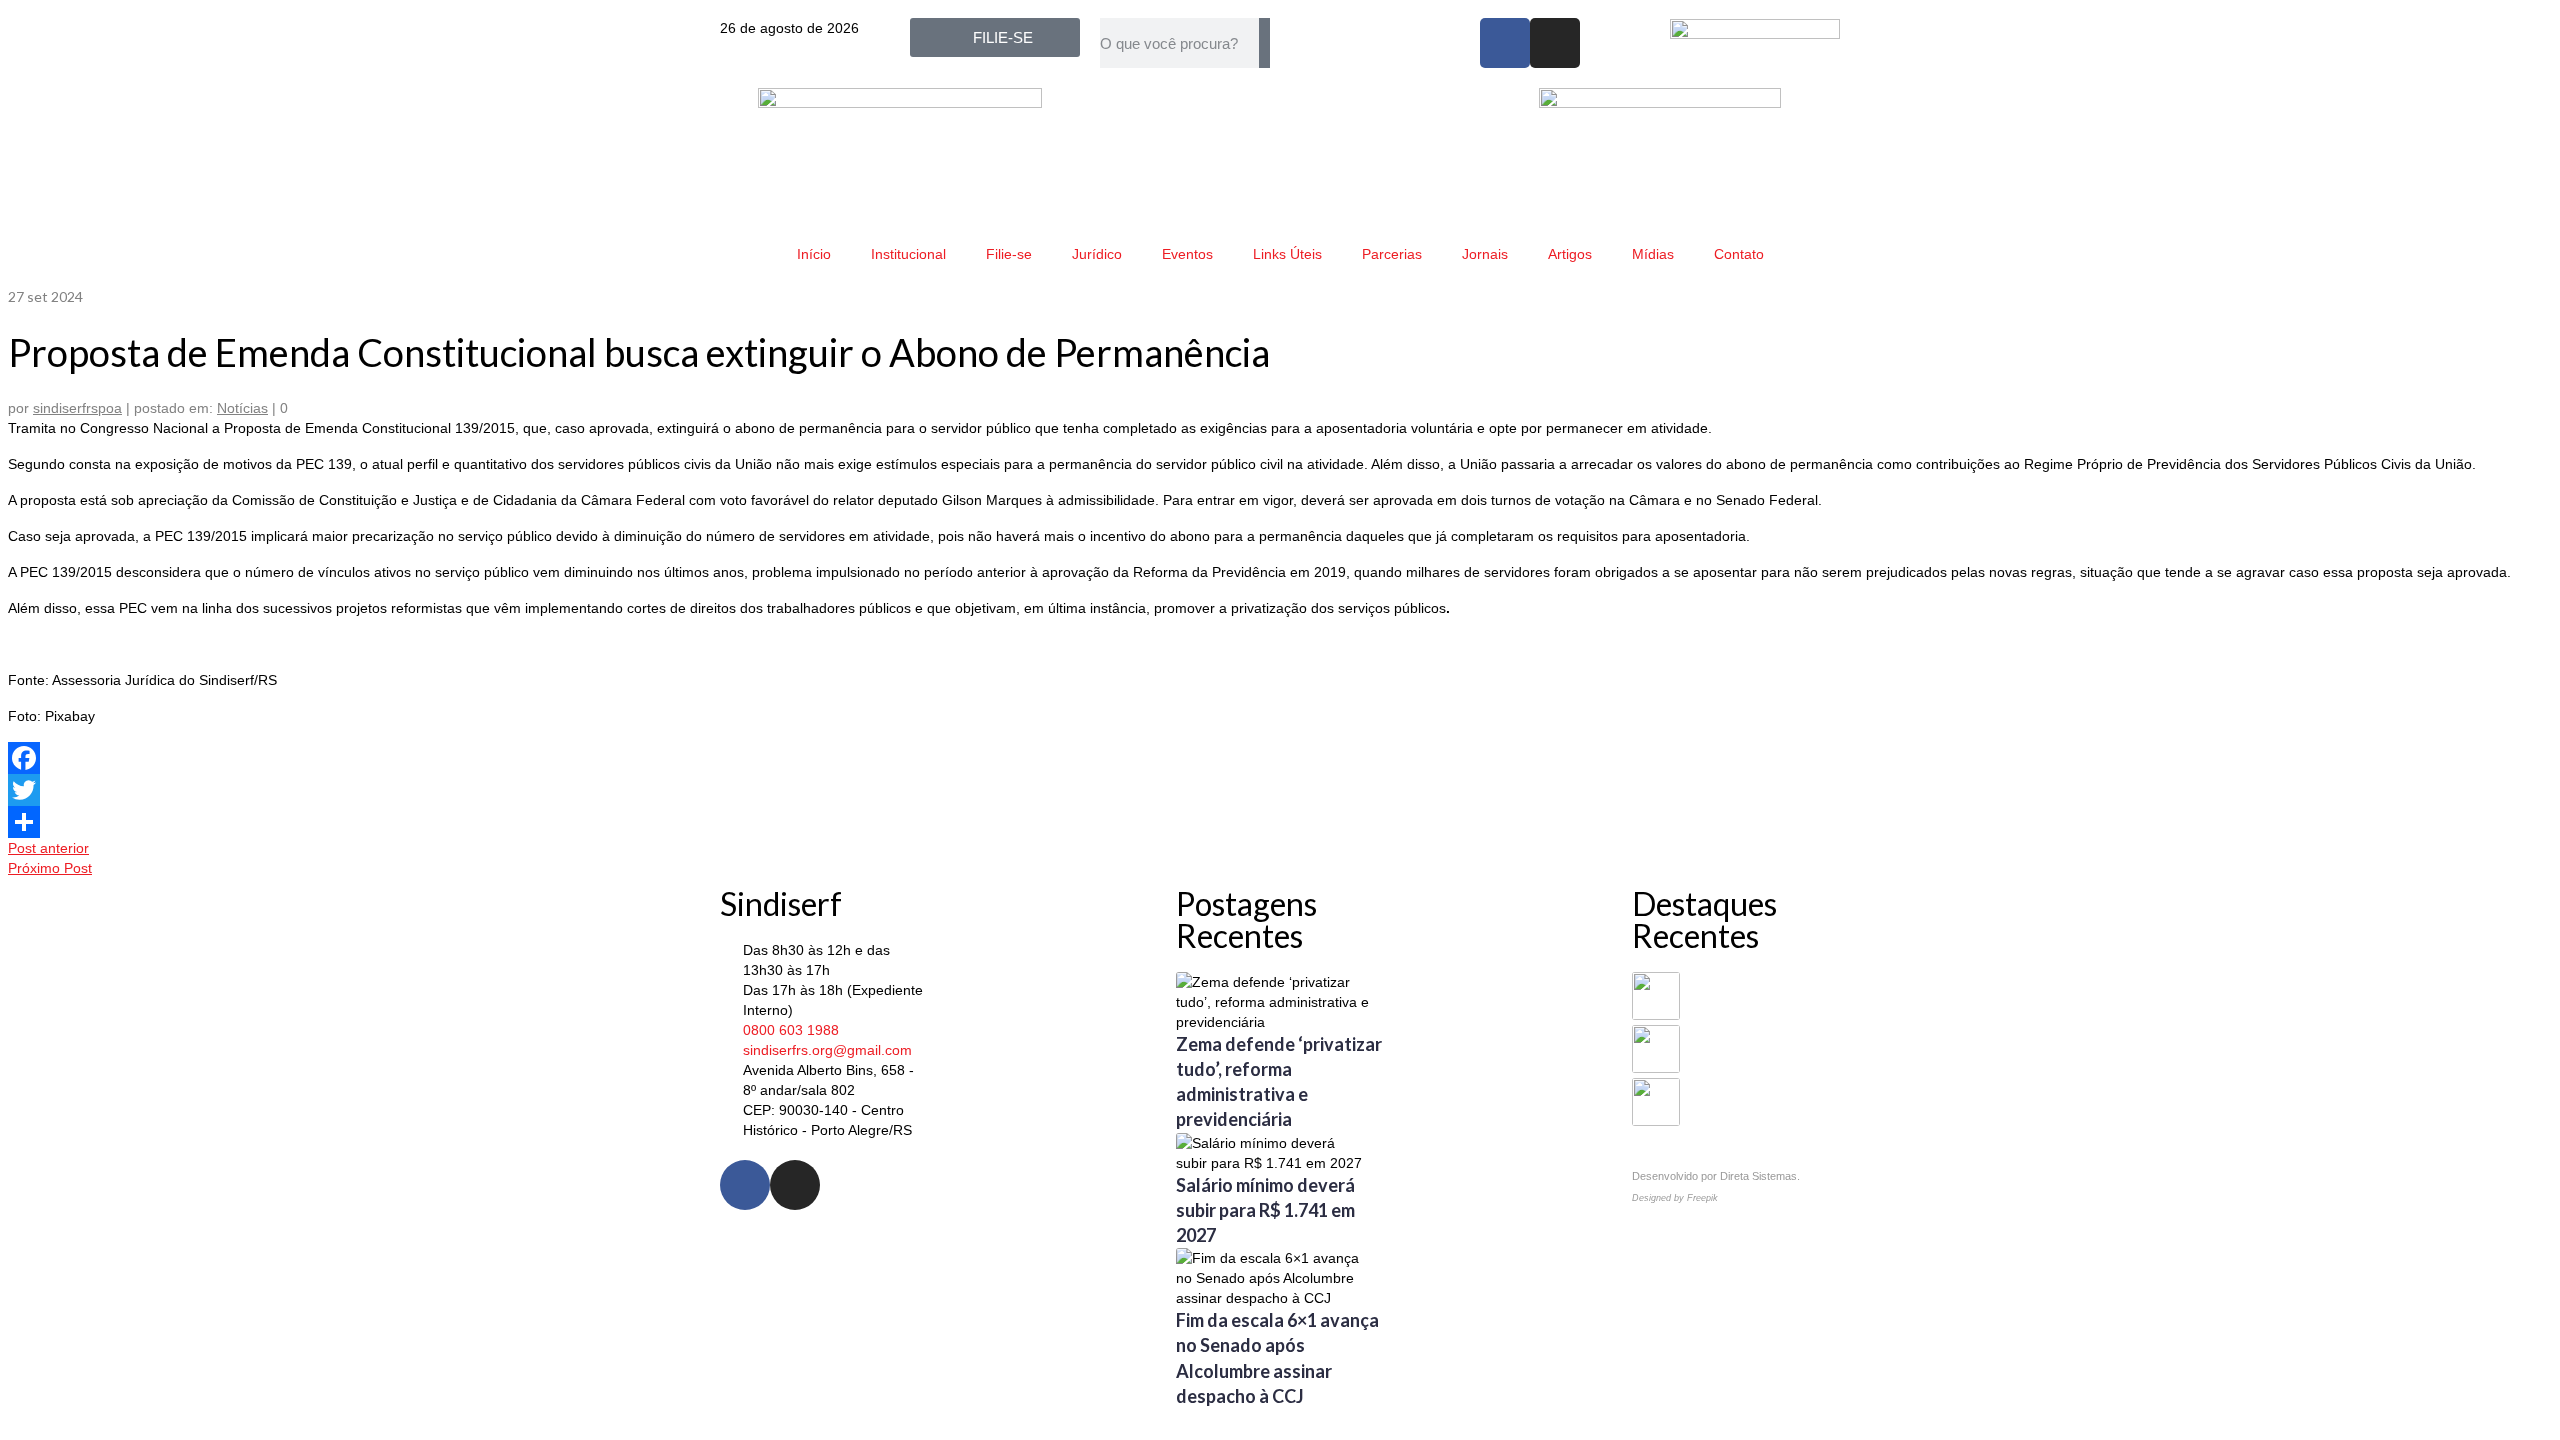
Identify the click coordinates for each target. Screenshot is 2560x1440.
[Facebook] (1505, 43)
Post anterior (48, 848)
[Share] (1280, 822)
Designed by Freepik (1675, 1198)
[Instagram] (1555, 43)
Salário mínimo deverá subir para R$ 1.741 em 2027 (1265, 1210)
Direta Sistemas (1758, 1176)
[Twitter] (1280, 790)
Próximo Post (50, 868)
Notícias (242, 408)
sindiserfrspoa (77, 408)
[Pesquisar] (1264, 43)
